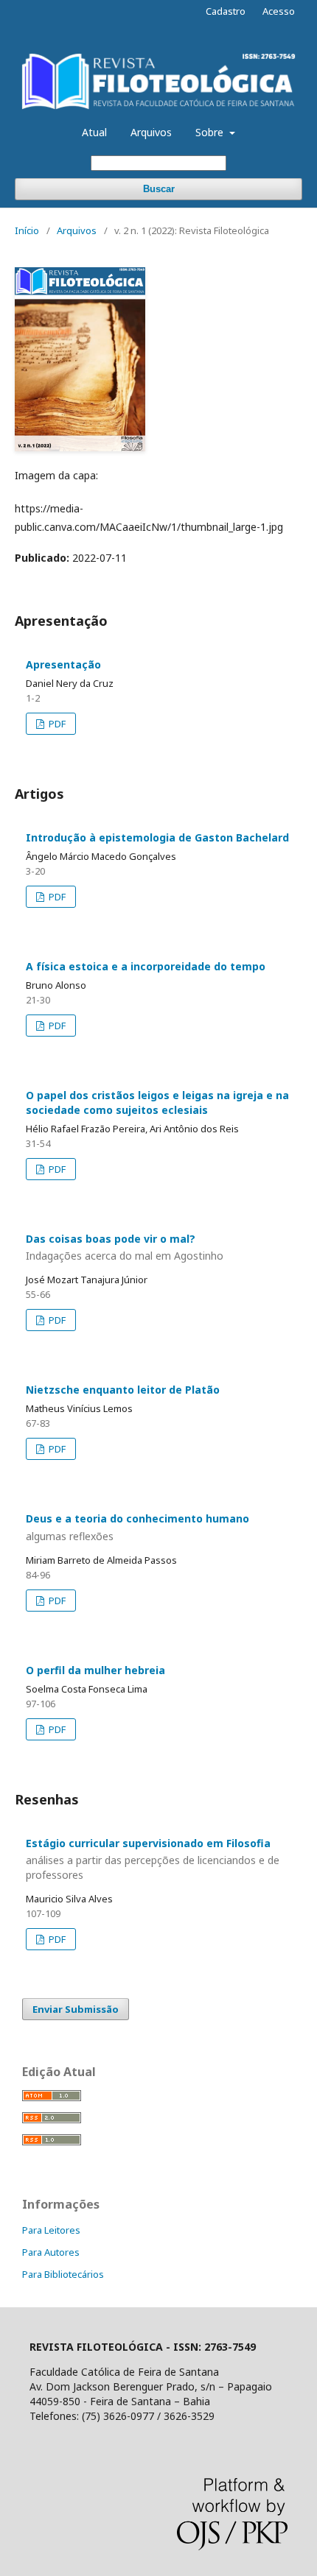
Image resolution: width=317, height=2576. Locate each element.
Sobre (211, 132)
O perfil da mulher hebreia (95, 1670)
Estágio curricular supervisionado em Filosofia (153, 1859)
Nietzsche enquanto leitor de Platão (123, 1390)
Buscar (159, 189)
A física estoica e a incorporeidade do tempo (146, 966)
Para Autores (51, 2252)
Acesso (279, 11)
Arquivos (151, 132)
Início (27, 230)
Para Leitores (51, 2230)
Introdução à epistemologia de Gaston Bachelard (157, 837)
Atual (94, 132)
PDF (56, 724)
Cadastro (226, 11)
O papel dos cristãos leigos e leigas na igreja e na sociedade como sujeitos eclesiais (157, 1102)
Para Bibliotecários (63, 2274)
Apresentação (63, 664)
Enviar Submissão (76, 2009)
